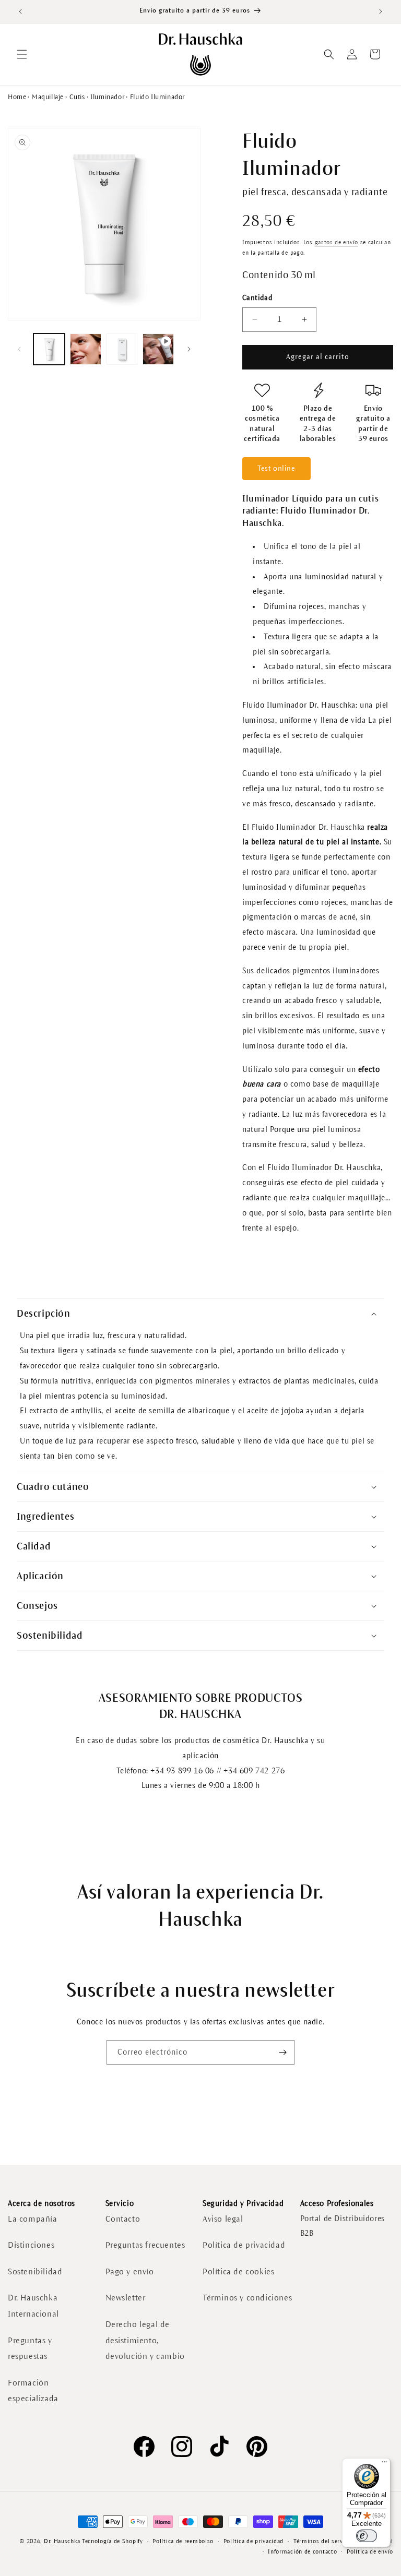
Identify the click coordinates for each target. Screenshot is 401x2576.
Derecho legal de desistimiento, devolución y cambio (145, 2340)
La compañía (33, 2219)
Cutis (77, 97)
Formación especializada (33, 2391)
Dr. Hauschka (62, 2541)
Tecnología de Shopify (113, 2541)
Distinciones (31, 2245)
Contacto (123, 2219)
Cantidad (257, 298)
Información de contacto (302, 2551)
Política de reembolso (183, 2541)
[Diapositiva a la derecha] (189, 349)
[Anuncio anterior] (20, 11)
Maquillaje (48, 97)
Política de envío (370, 2551)
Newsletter (126, 2298)
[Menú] (384, 2464)
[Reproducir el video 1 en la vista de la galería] (158, 349)
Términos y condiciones (247, 2298)
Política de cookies (238, 2271)
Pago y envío (130, 2271)
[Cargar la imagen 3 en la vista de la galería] (122, 349)
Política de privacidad (244, 2245)
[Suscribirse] (282, 2052)
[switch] (367, 2536)
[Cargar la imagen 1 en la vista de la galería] (49, 349)
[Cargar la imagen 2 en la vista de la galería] (86, 349)
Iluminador (107, 97)
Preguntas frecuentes (145, 2245)
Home (17, 97)
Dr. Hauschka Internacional (33, 2306)
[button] (22, 54)
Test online (276, 468)
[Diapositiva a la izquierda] (19, 349)
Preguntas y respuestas (30, 2348)
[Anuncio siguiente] (381, 11)
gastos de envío (337, 242)
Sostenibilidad (35, 2271)
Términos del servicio (323, 2541)
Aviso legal (223, 2219)
